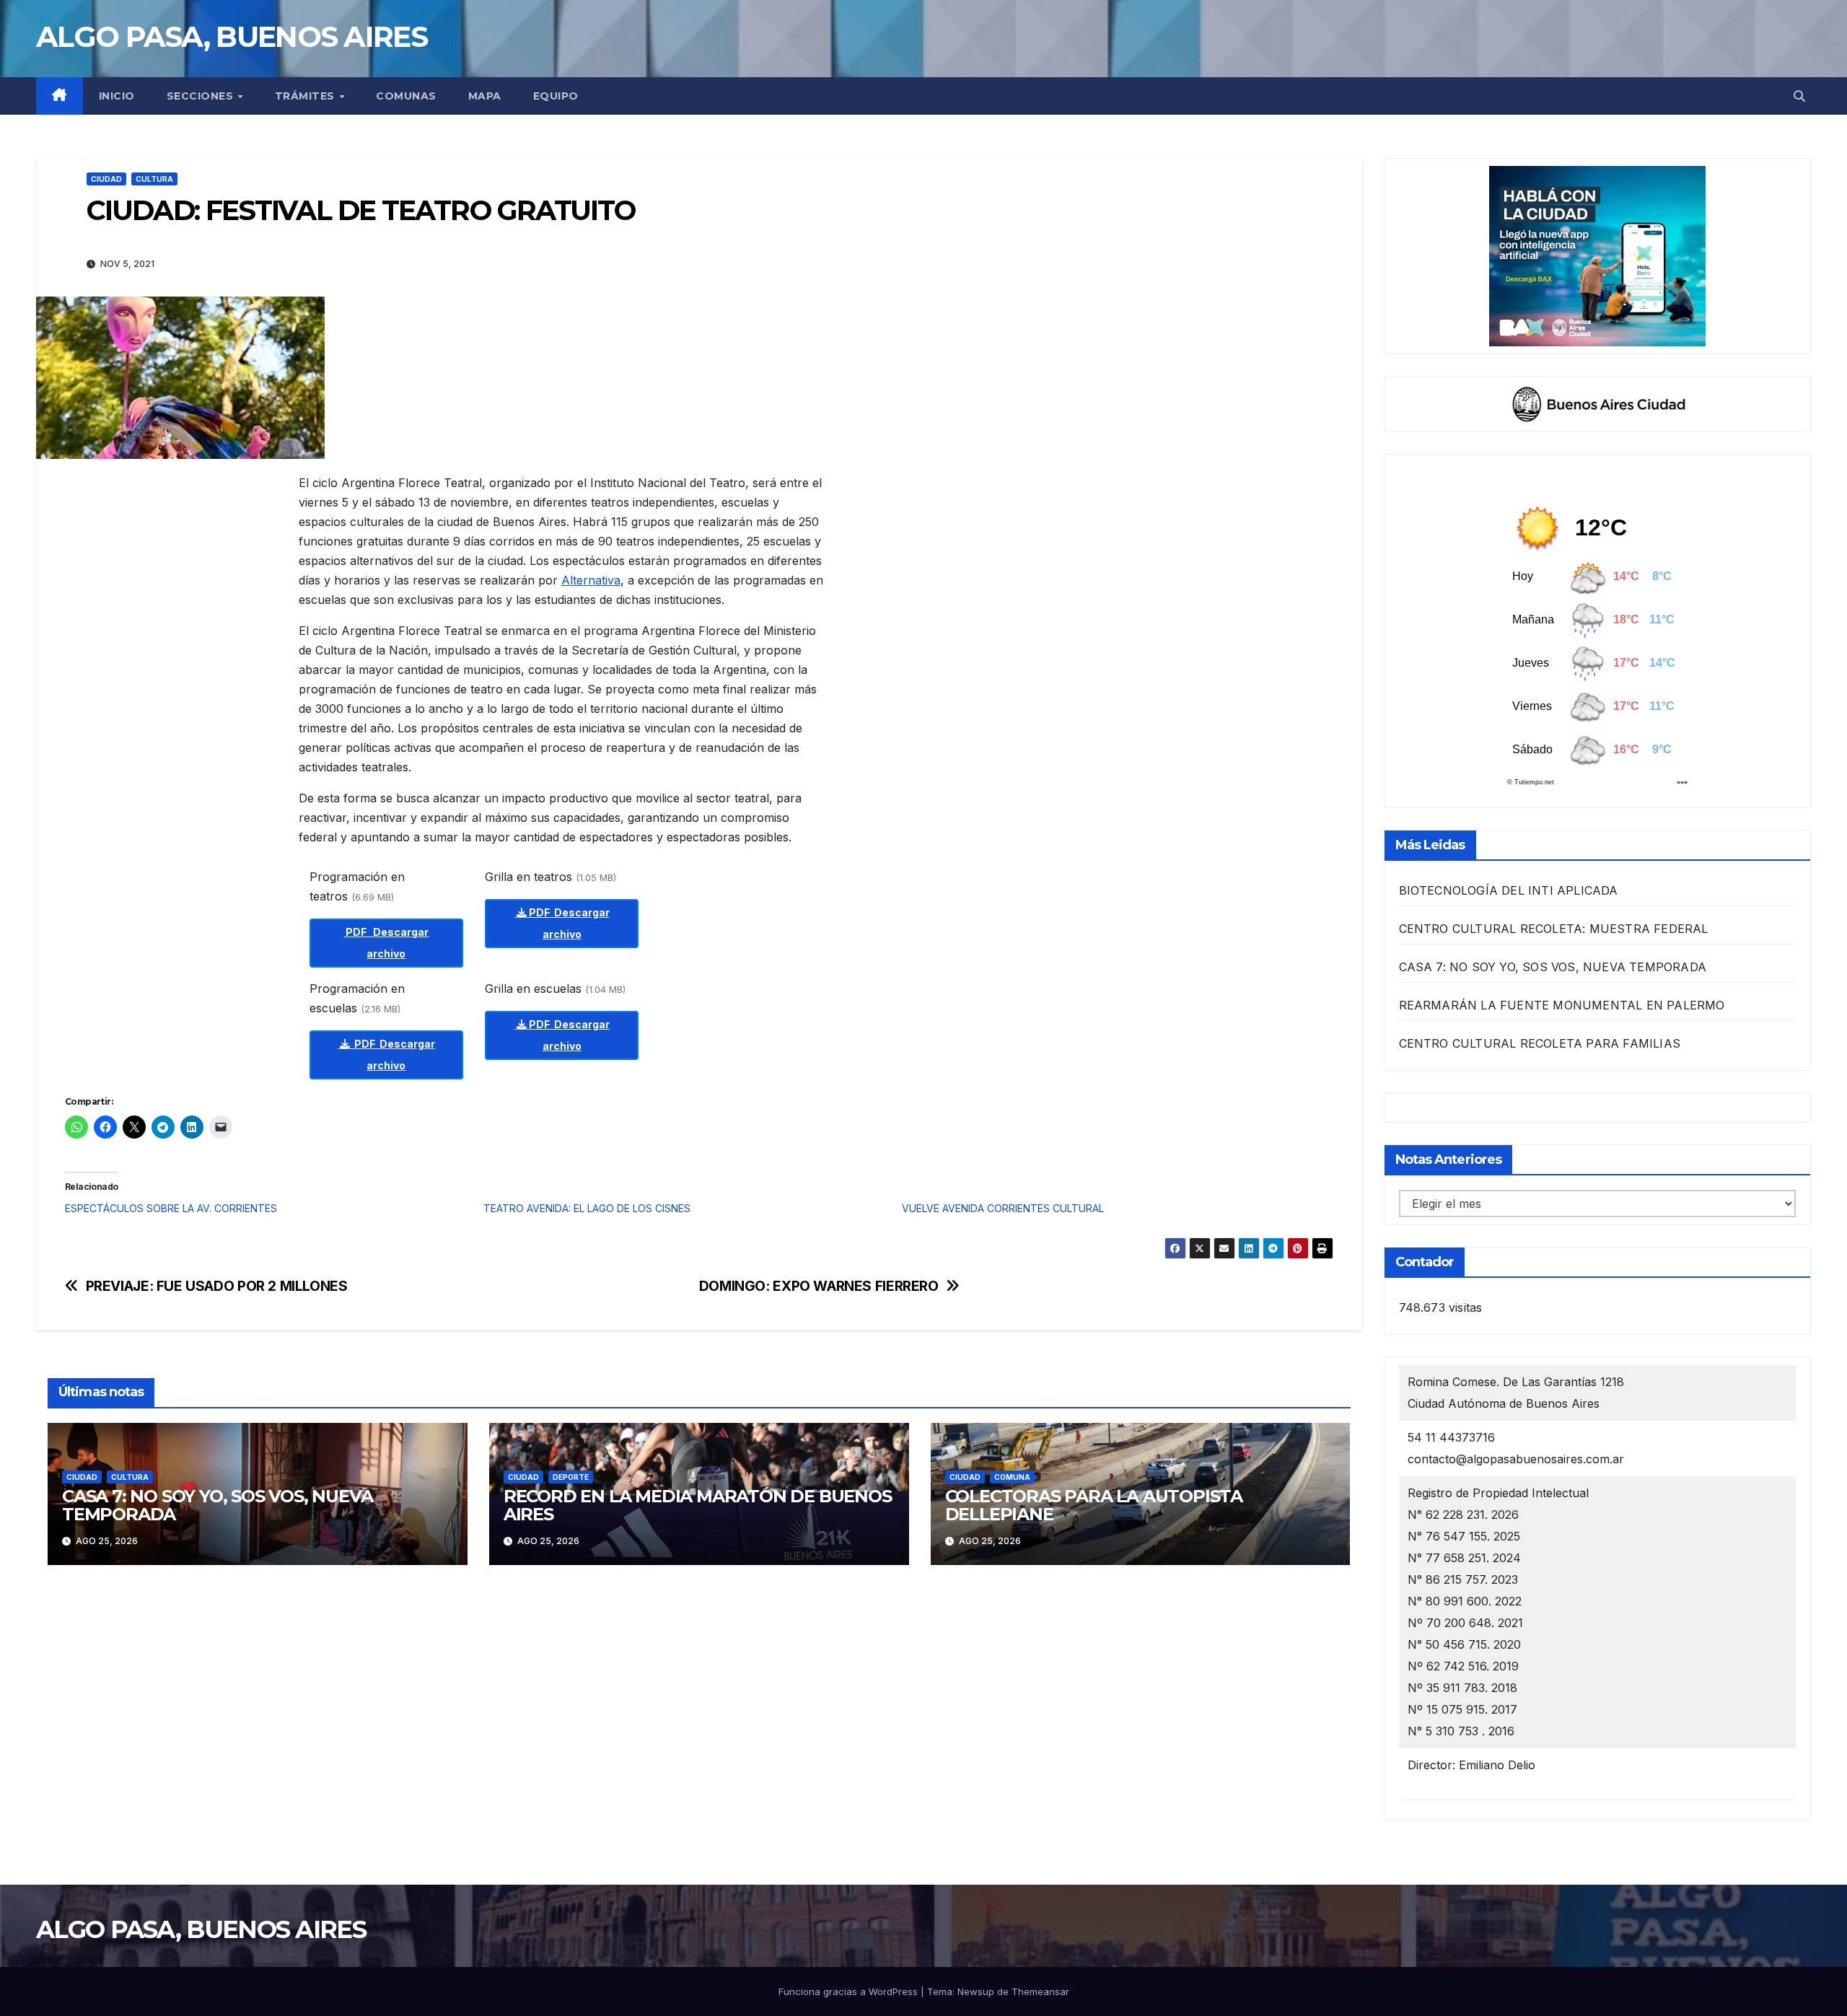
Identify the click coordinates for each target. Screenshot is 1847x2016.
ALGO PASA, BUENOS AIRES (232, 36)
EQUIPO (556, 96)
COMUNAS (406, 96)
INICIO (117, 96)
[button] (1799, 96)
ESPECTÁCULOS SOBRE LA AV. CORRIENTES (171, 1208)
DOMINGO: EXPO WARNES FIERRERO (819, 1286)
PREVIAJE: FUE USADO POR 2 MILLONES (217, 1286)
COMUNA (1012, 1477)
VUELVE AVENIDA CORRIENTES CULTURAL (1003, 1208)
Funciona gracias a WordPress (850, 1991)
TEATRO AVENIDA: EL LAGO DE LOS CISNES (587, 1208)
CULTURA (154, 179)
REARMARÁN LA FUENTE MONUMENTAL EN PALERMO (1562, 1005)
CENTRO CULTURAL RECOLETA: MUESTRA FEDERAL (1554, 929)
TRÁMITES (307, 96)
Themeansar (1040, 1991)
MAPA (485, 96)
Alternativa (591, 580)
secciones (202, 96)
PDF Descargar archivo (386, 943)
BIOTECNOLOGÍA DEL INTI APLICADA (1509, 890)
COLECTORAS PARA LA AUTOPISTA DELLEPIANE (1094, 1505)
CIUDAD (106, 179)
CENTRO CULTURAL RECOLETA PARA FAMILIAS (1540, 1043)
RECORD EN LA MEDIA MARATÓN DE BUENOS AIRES (698, 1505)
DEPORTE (571, 1477)
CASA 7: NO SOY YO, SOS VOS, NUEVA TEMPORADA (217, 1505)
